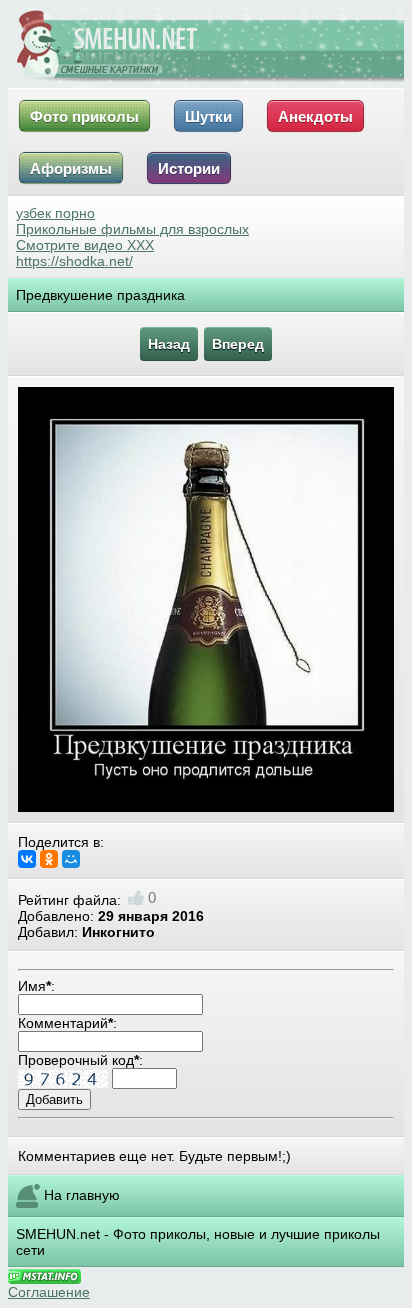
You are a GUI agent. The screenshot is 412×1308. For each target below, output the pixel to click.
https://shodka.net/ (74, 261)
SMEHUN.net (58, 1234)
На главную (82, 1195)
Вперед (238, 344)
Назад (169, 344)
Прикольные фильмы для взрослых (132, 229)
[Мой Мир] (71, 859)
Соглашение (49, 1292)
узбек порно (55, 213)
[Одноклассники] (49, 859)
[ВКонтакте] (27, 859)
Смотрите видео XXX (85, 245)
